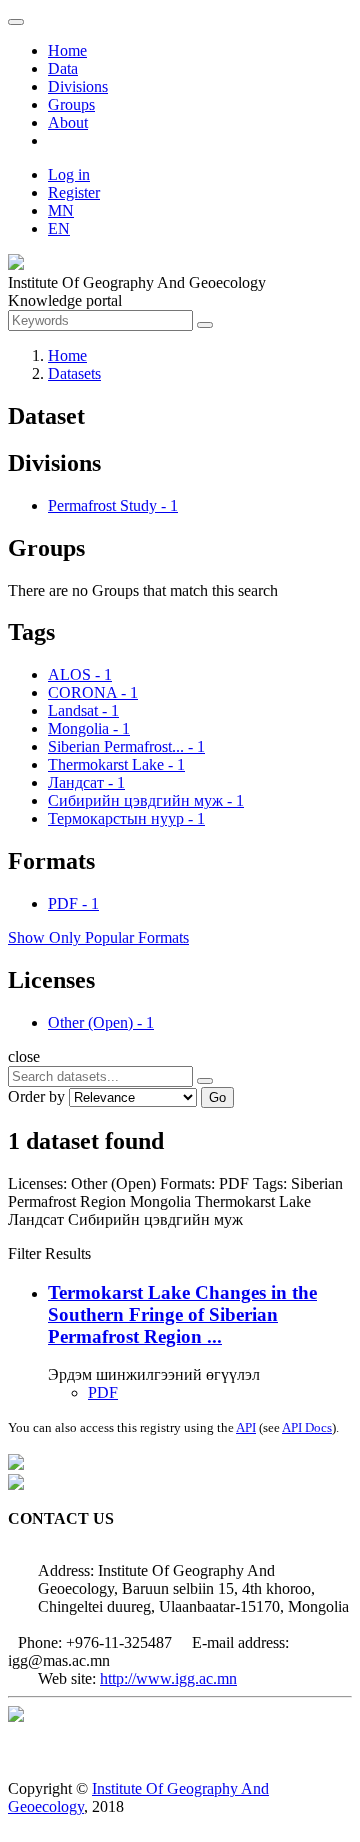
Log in (69, 174)
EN (59, 228)
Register (74, 192)
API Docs (307, 1427)
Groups (71, 104)
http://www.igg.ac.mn (168, 1678)
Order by (36, 1096)
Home (67, 50)
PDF (103, 1392)
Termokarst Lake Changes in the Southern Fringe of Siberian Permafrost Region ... (182, 1314)
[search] (205, 1081)
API (246, 1427)
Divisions (78, 86)
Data (63, 68)
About (68, 122)
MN (61, 210)
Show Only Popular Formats (98, 937)
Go (217, 1097)
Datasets (74, 373)
